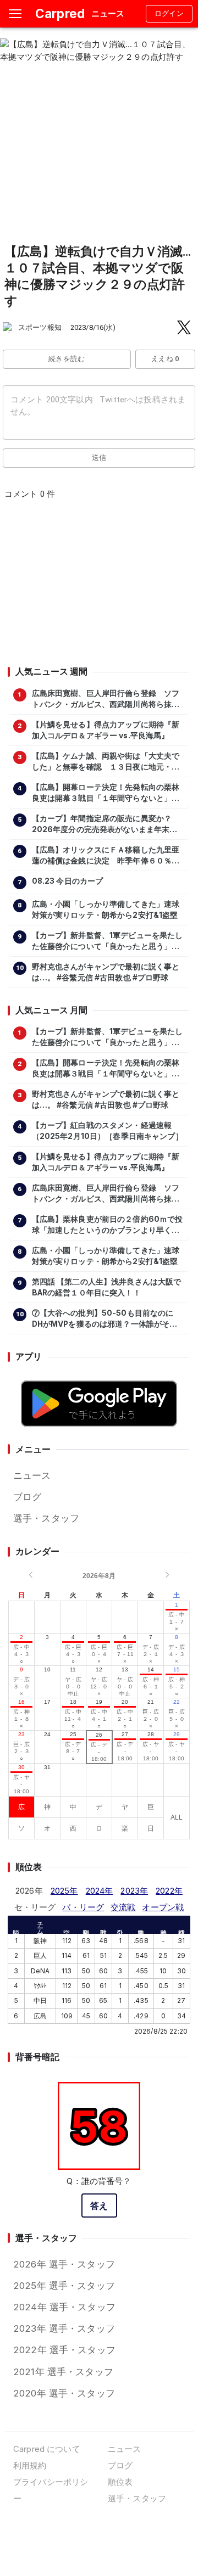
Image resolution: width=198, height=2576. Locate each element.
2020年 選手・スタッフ (64, 2393)
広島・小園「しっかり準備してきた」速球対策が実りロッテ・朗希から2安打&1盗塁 (106, 910)
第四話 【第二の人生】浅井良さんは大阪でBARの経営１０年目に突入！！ (107, 1287)
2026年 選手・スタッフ (64, 2264)
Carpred (60, 13)
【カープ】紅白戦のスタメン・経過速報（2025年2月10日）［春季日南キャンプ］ (108, 1131)
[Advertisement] (98, 586)
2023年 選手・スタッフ (64, 2328)
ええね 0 (165, 359)
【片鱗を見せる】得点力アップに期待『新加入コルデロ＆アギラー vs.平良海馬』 (106, 730)
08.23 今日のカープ (68, 881)
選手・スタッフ (46, 1518)
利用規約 (30, 2465)
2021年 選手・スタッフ (63, 2372)
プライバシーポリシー (51, 2490)
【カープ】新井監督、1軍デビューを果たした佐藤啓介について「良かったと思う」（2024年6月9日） (108, 941)
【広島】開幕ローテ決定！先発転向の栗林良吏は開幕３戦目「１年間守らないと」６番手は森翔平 (106, 793)
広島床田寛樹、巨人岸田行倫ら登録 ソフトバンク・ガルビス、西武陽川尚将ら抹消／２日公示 (106, 699)
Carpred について (47, 2449)
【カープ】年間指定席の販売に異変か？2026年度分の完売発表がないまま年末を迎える (105, 824)
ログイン (169, 13)
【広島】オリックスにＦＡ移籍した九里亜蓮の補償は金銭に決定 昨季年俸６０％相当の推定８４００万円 (106, 856)
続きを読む (67, 359)
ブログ (27, 1497)
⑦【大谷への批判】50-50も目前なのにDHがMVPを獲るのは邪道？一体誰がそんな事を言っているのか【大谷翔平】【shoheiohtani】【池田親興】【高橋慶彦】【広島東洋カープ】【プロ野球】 (105, 1319)
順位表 (120, 2482)
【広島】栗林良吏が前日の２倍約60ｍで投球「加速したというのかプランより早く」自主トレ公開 (108, 1225)
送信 (99, 458)
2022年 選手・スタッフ (64, 2350)
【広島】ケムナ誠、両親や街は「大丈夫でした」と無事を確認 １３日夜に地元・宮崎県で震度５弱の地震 (106, 762)
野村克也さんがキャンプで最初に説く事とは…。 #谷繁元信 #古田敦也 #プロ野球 (106, 972)
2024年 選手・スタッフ (64, 2307)
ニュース (32, 1475)
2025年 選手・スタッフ (64, 2286)
